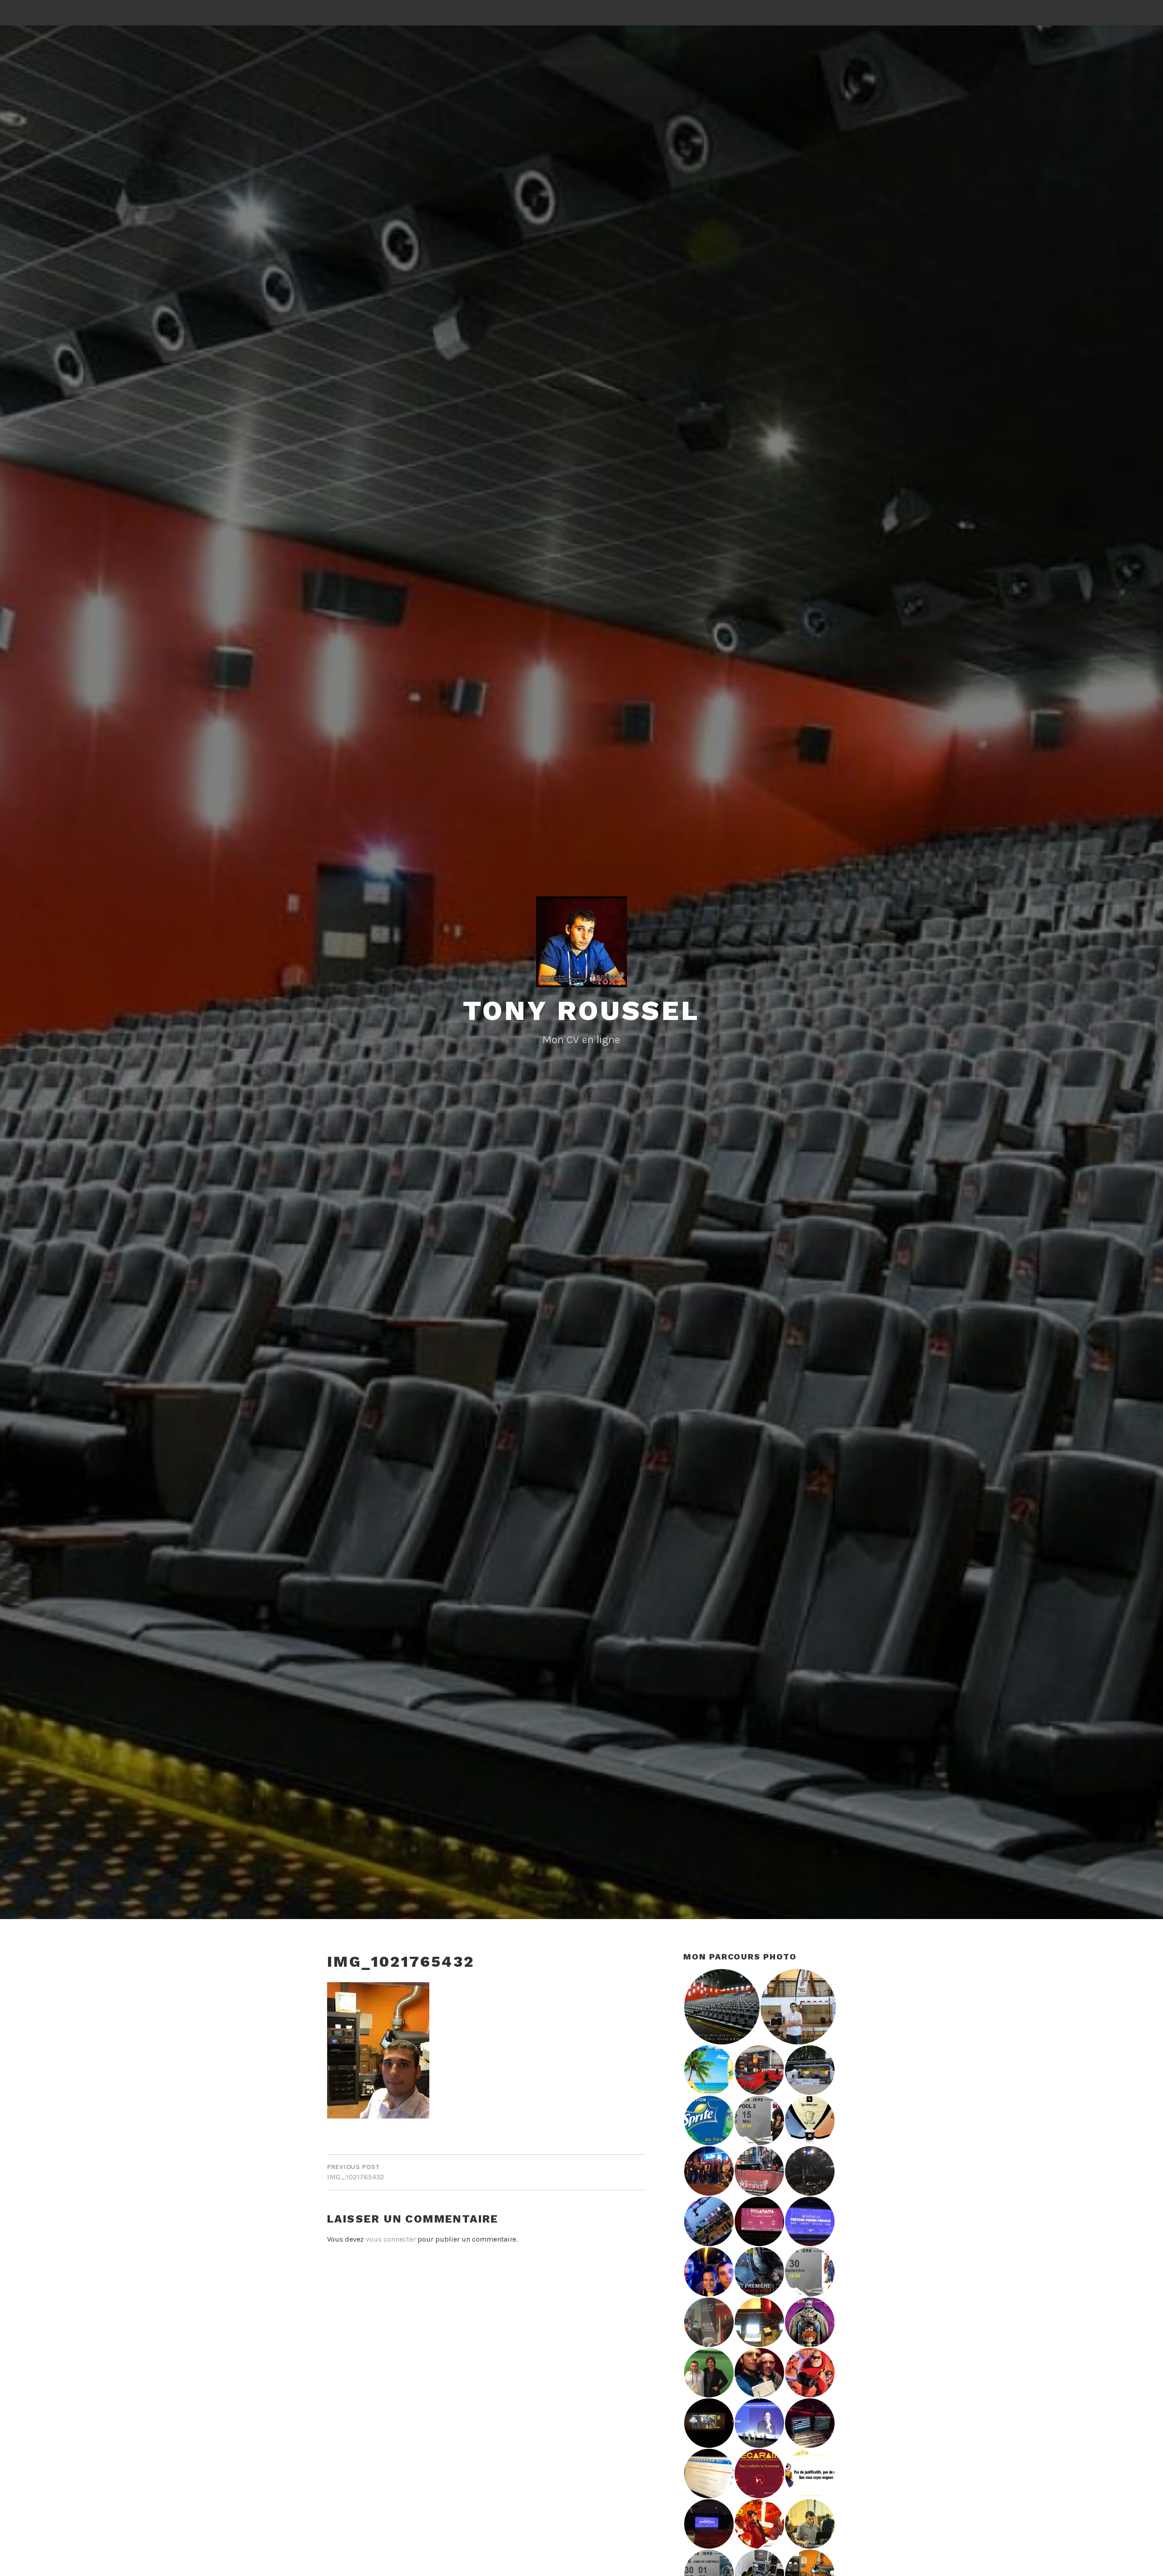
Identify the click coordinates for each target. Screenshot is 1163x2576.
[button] (721, 2007)
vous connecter (391, 2239)
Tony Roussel (581, 1011)
